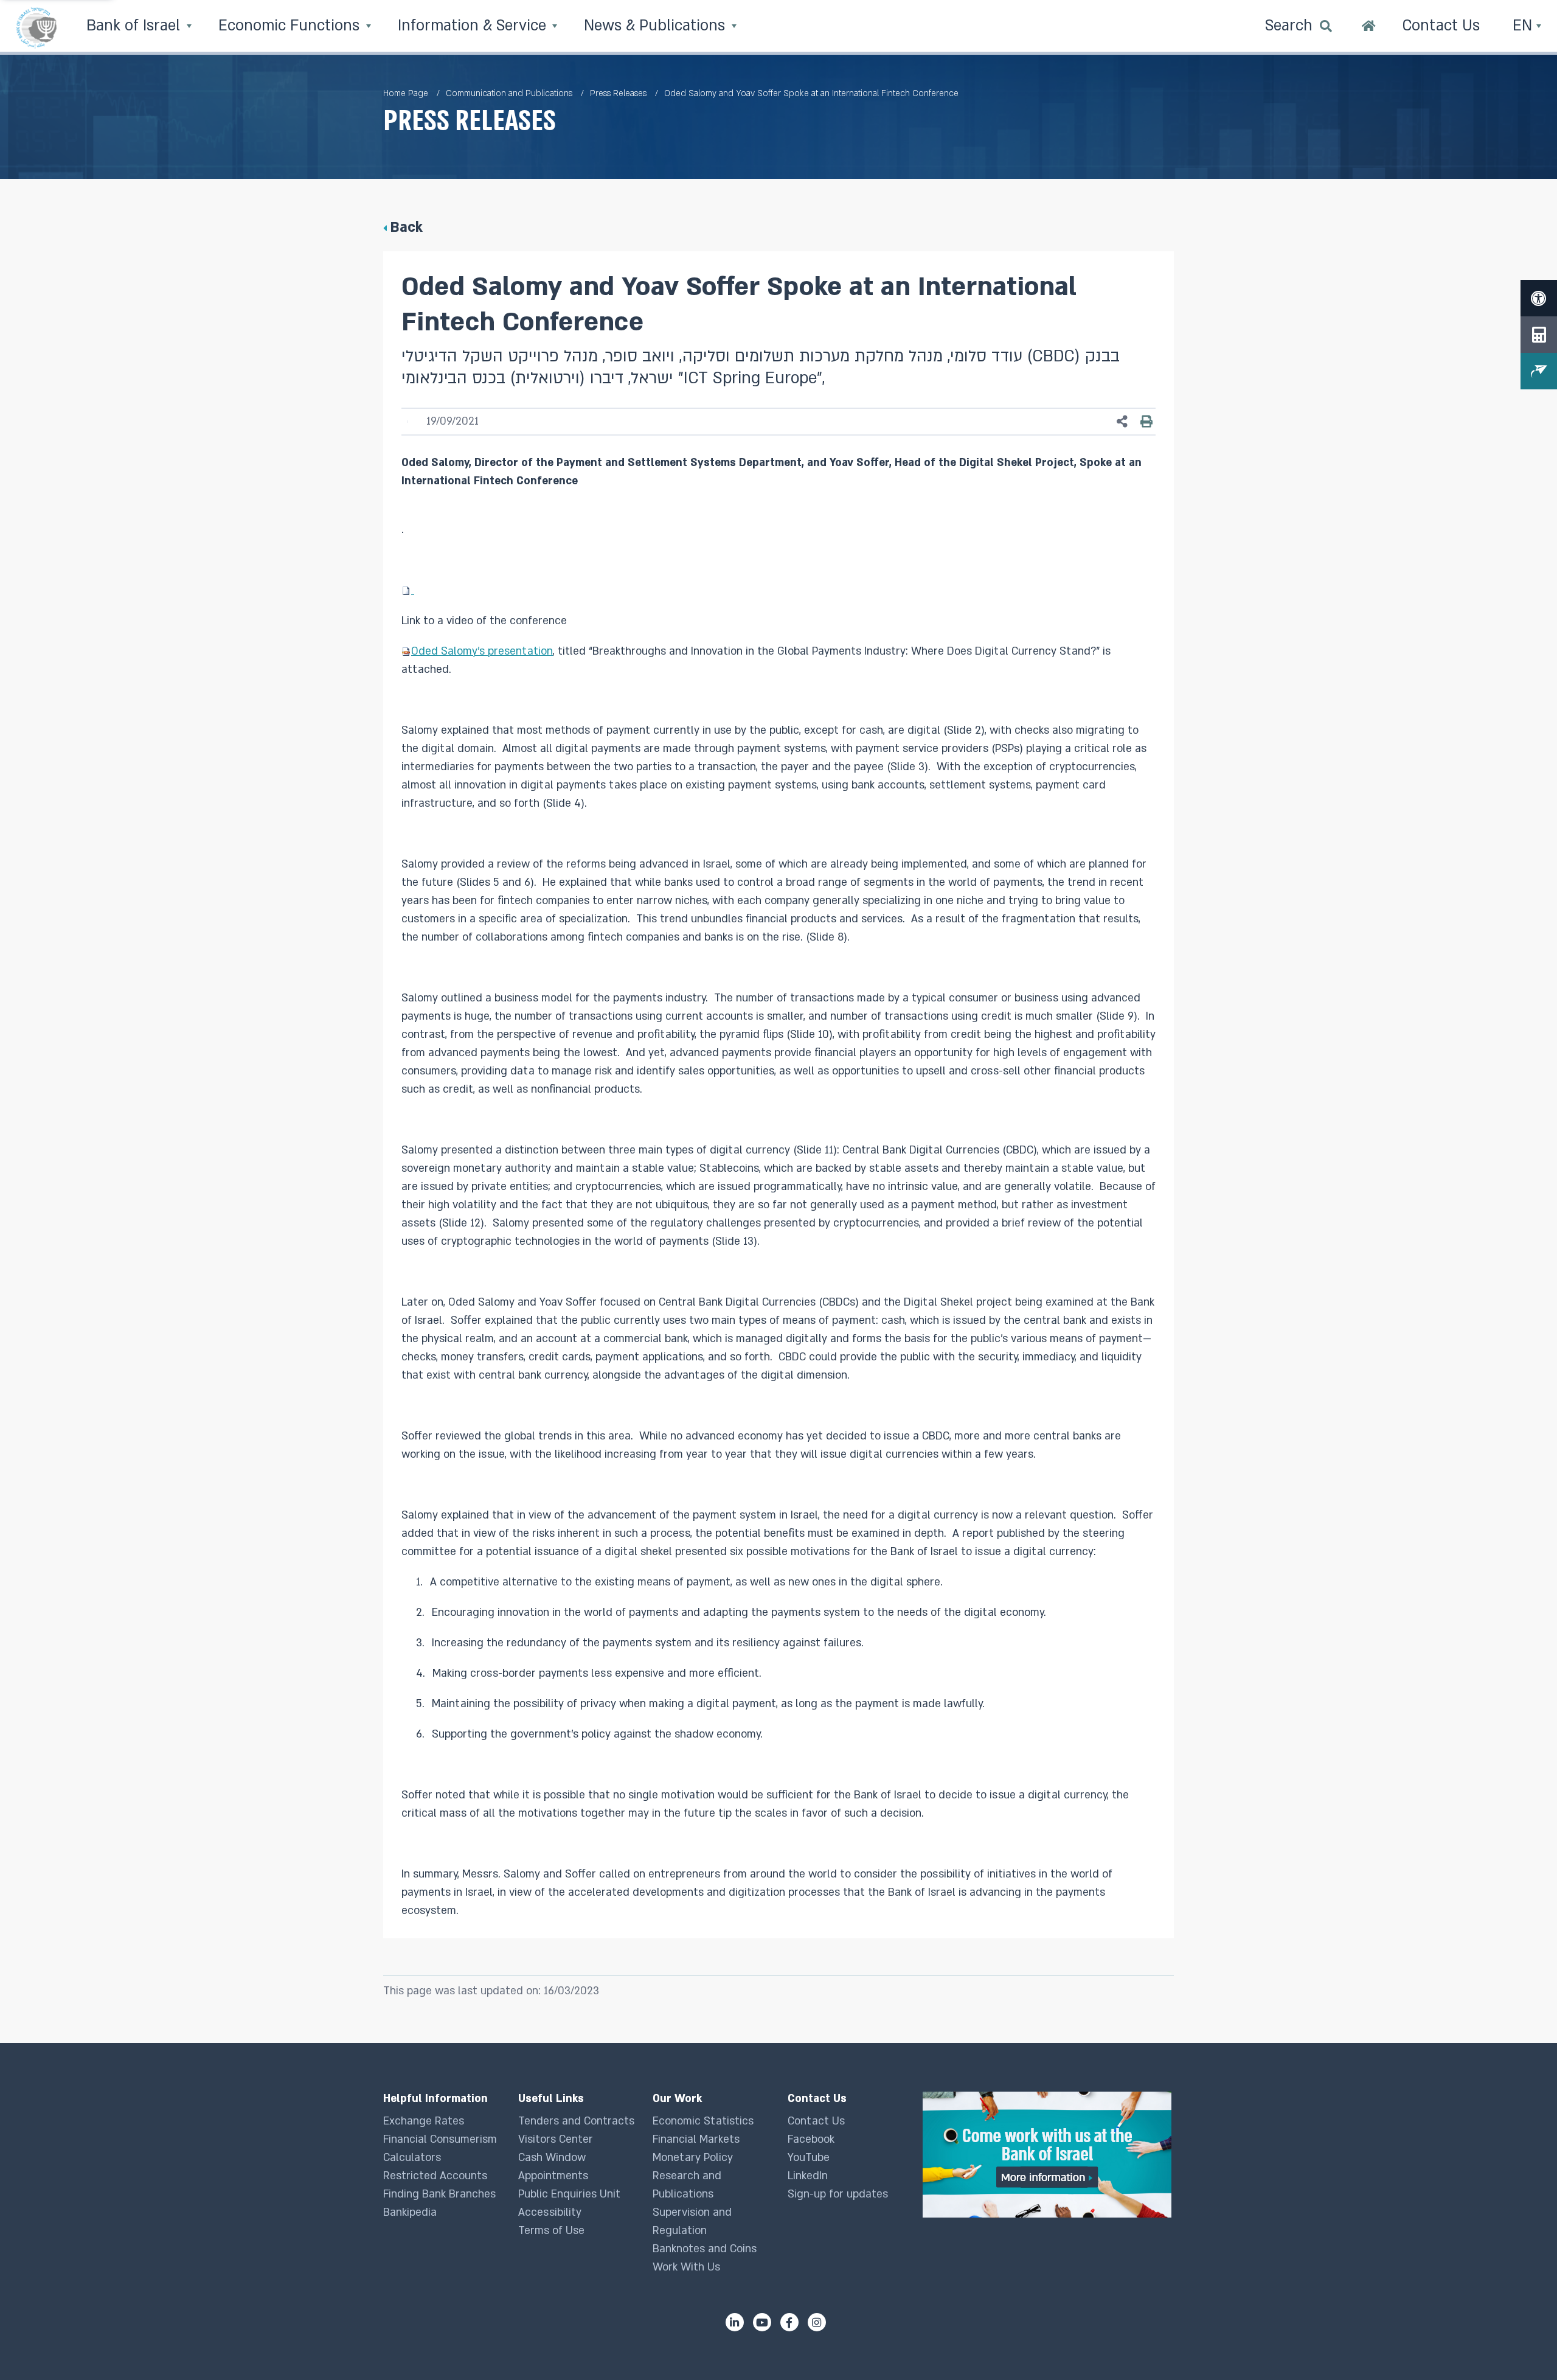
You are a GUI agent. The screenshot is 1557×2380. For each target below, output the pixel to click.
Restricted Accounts (435, 2176)
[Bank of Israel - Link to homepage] (36, 27)
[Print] (1146, 422)
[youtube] (762, 2322)
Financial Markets (696, 2139)
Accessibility (550, 2212)
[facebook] (789, 2322)
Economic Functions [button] (291, 26)
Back (406, 227)
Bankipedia (410, 2212)
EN (1524, 26)
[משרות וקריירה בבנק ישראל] (1048, 2155)
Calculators (412, 2158)
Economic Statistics (703, 2121)
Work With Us (686, 2267)
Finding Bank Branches (439, 2194)
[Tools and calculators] (1539, 335)
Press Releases (618, 93)
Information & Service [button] (474, 26)
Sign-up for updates (838, 2194)
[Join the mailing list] (1539, 371)
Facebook (811, 2139)
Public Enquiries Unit (569, 2194)
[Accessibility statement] (1539, 298)
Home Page (406, 93)
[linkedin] (735, 2322)
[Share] (1122, 422)
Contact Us (816, 2121)
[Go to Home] (1369, 27)
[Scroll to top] (1524, 2347)
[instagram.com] (817, 2322)
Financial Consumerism (440, 2139)
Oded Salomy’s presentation (482, 651)
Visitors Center (556, 2139)
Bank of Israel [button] (135, 26)
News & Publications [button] (657, 26)
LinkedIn (808, 2176)
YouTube (809, 2158)
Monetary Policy (693, 2158)
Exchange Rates (424, 2121)
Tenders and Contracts (576, 2121)
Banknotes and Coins (705, 2249)
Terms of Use (551, 2231)
